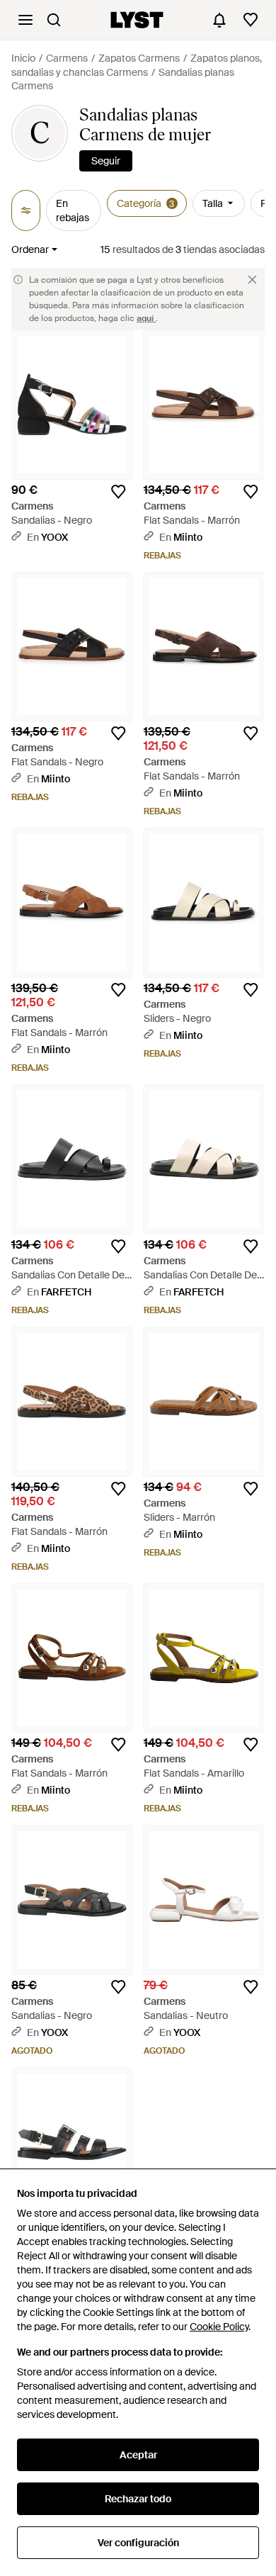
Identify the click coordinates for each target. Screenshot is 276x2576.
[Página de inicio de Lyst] (137, 20)
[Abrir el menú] (25, 20)
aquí (146, 318)
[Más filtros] (26, 210)
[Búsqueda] (54, 20)
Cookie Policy (219, 2327)
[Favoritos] (251, 20)
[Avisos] (219, 20)
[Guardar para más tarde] (118, 492)
